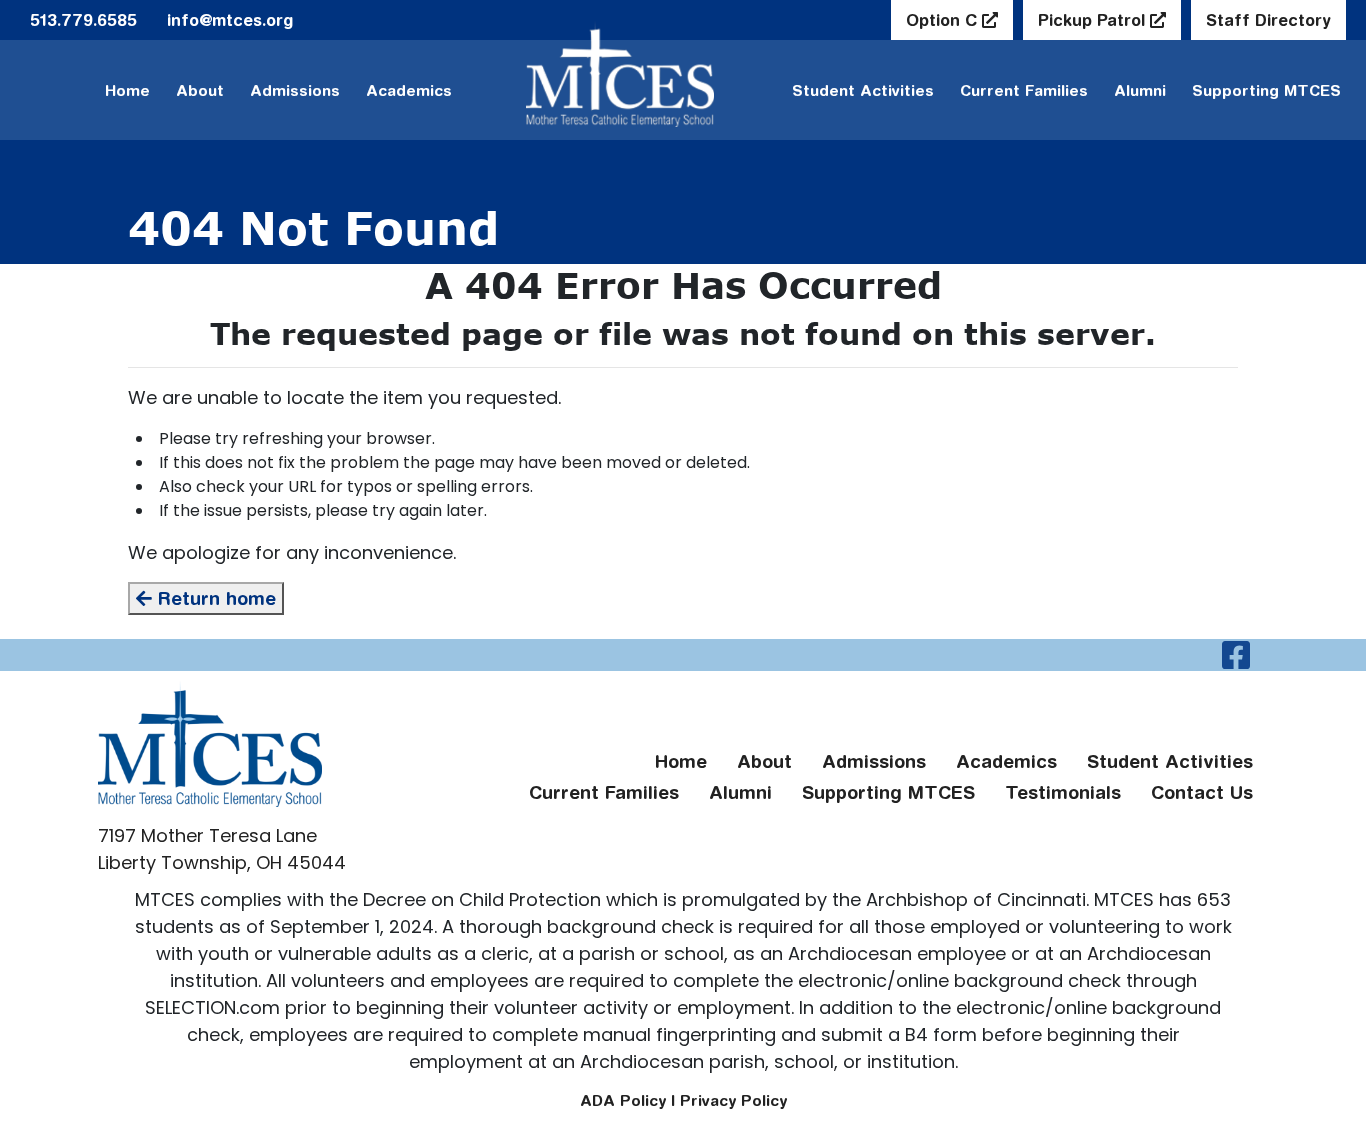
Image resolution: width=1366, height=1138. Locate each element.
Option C (944, 20)
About (200, 90)
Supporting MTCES (1266, 90)
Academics (409, 90)
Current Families (1024, 90)
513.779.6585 (83, 20)
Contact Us (1202, 792)
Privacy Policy (733, 1100)
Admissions (295, 90)
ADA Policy (623, 1100)
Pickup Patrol (1094, 20)
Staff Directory (1268, 20)
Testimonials (1063, 792)
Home (127, 90)
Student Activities (863, 90)
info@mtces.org (230, 20)
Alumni (1140, 90)
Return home (214, 598)
